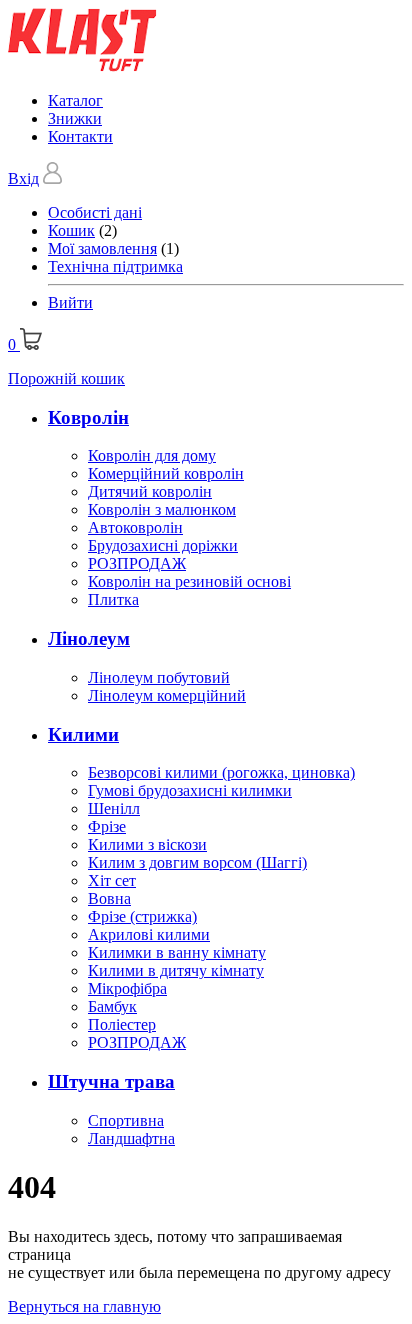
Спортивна (126, 1120)
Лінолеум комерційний (167, 695)
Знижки (75, 118)
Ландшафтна (131, 1138)
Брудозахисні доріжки (163, 545)
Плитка (113, 599)
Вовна (109, 898)
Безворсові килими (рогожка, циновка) (221, 772)
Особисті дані (95, 212)
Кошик (71, 230)
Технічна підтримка (115, 266)
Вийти (70, 302)
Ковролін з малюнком (162, 509)
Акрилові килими (149, 934)
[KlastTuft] (82, 66)
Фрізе (107, 826)
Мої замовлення (102, 248)
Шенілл (114, 808)
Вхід (23, 178)
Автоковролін (135, 527)
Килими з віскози (147, 844)
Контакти (80, 136)
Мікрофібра (127, 988)
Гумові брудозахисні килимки (190, 790)
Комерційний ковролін (166, 473)
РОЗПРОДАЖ (137, 563)
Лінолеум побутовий (159, 677)
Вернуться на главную (84, 1306)
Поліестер (122, 1024)
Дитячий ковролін (150, 491)
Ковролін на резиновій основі (189, 581)
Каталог (75, 100)
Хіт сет (112, 880)
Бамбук (112, 1006)
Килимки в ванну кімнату (177, 952)
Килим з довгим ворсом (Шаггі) (197, 862)
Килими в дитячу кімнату (176, 970)
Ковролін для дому (152, 455)
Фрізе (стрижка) (142, 916)
